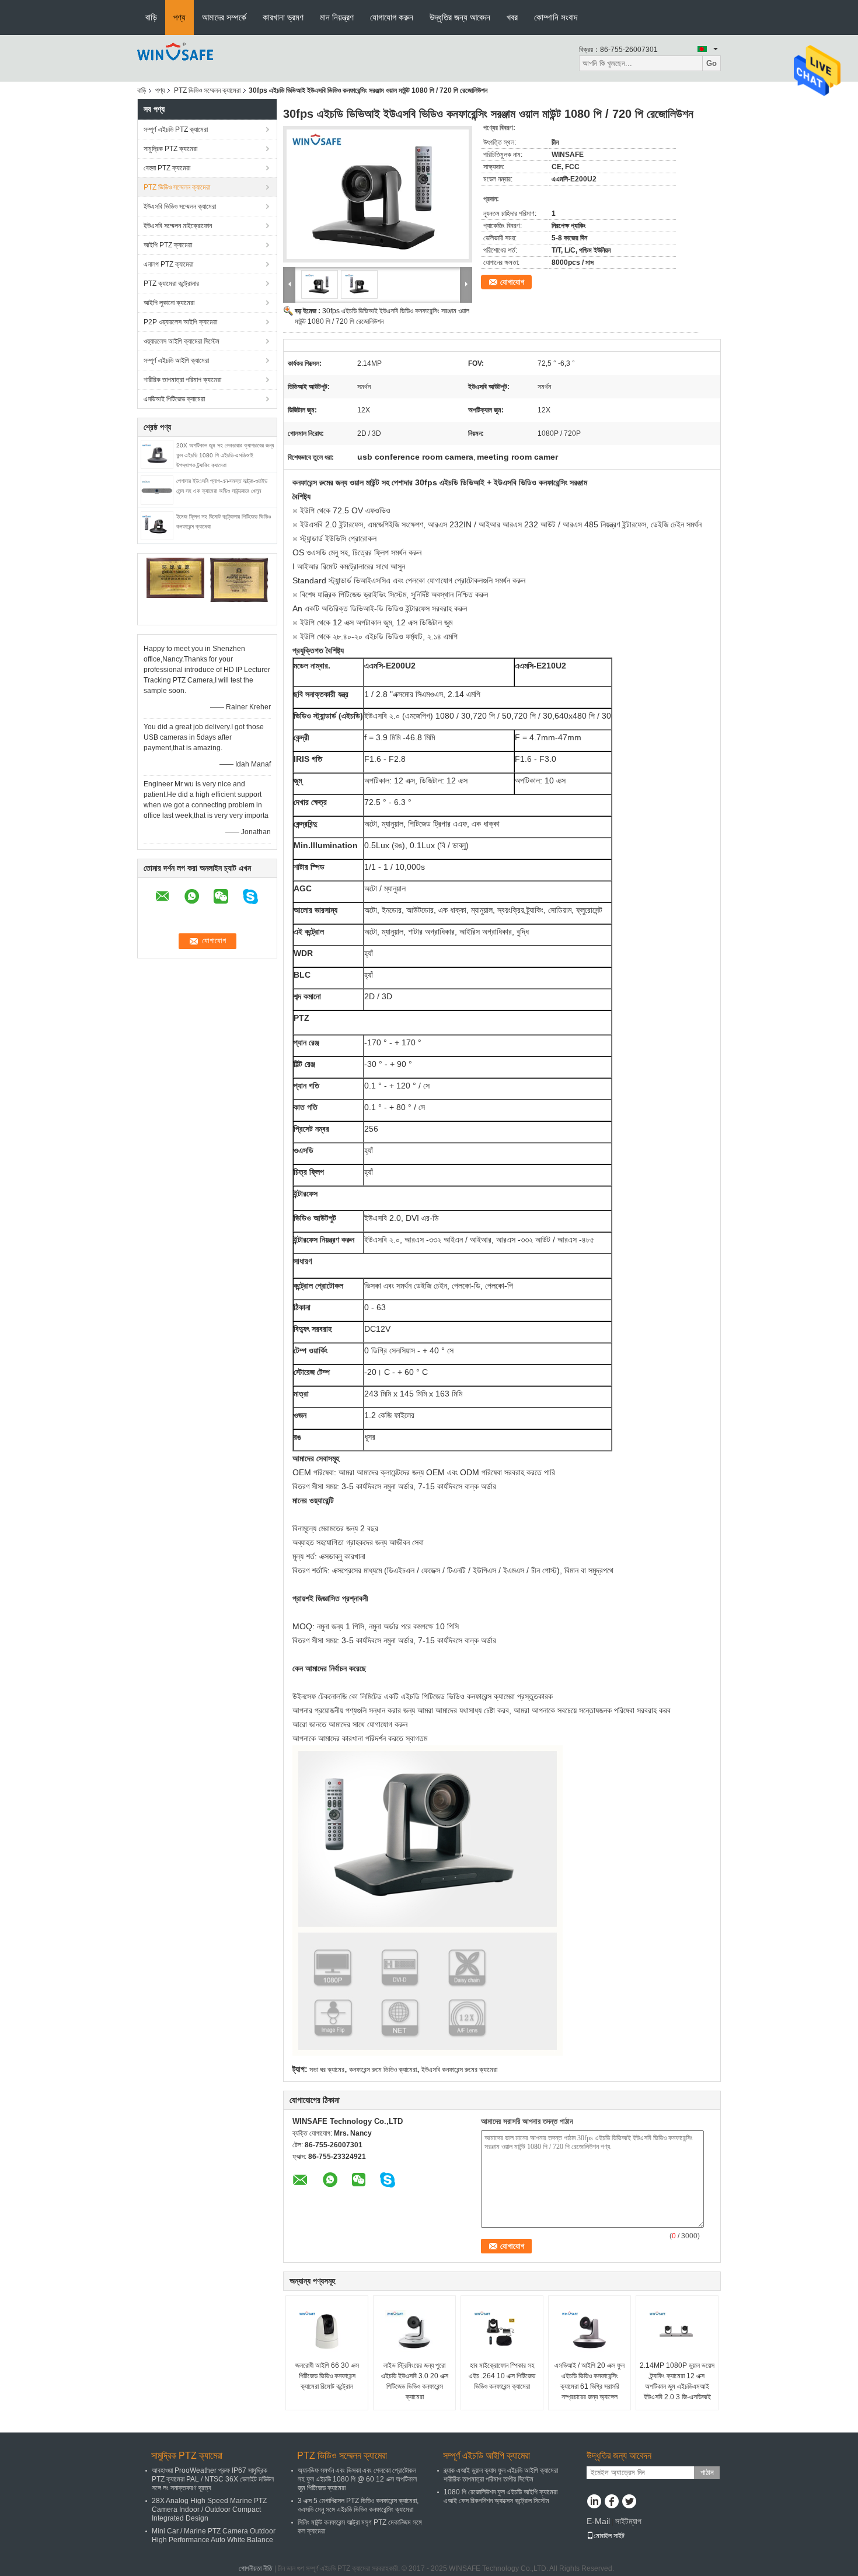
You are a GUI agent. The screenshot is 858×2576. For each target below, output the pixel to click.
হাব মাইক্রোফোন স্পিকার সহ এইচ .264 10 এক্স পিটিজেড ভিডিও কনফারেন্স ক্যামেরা (502, 2376)
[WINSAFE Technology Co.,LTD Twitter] (629, 2502)
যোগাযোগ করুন (392, 17)
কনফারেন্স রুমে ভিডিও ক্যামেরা (383, 2070)
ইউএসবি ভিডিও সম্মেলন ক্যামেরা (180, 206)
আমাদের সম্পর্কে (224, 17)
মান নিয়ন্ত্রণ (337, 17)
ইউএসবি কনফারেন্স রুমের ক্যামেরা (459, 2070)
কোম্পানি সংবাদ (556, 17)
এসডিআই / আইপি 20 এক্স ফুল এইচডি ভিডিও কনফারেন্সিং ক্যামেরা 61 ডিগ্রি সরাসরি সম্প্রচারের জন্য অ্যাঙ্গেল (590, 2381)
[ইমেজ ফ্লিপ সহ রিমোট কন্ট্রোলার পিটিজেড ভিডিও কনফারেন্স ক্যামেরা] (157, 525)
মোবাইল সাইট (609, 2536)
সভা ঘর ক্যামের (327, 2070)
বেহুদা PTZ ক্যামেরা (167, 168)
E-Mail (598, 2521)
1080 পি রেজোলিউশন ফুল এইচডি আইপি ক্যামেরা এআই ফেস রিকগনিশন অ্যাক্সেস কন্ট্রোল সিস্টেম (500, 2496)
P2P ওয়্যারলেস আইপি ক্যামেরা (180, 322)
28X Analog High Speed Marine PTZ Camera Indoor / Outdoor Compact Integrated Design (209, 2509)
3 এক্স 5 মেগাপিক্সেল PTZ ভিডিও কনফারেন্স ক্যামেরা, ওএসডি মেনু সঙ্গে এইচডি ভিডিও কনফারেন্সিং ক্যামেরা (358, 2505)
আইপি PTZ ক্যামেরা (168, 245)
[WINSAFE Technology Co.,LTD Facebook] (611, 2502)
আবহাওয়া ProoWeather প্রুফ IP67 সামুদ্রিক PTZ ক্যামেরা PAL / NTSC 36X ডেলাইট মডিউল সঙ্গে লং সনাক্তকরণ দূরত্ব (213, 2479)
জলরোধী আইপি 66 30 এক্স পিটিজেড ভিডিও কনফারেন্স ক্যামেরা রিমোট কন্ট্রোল (327, 2376)
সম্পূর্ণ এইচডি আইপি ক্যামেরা (176, 360)
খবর (512, 17)
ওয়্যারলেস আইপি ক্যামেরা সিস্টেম (182, 341)
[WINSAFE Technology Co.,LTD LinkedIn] (594, 2502)
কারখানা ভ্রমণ (283, 17)
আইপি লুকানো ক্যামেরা (169, 303)
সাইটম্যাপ (628, 2521)
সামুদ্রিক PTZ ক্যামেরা (170, 149)
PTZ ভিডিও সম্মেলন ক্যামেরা (207, 90)
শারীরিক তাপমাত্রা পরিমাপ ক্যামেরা (182, 380)
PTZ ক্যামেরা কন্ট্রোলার (171, 283)
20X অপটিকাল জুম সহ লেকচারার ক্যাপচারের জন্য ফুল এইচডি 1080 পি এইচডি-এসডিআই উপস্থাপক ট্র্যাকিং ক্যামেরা (225, 455)
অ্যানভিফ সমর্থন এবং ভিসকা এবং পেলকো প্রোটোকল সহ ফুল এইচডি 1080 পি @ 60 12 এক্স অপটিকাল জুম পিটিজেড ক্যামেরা (357, 2479)
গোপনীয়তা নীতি (256, 2568)
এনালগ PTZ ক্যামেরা (168, 264)
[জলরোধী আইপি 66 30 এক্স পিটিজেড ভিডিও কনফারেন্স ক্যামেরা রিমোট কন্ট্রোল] (327, 2331)
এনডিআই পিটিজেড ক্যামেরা (174, 399)
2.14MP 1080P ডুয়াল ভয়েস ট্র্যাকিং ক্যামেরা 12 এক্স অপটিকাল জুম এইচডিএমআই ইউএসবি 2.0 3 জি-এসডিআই (677, 2381)
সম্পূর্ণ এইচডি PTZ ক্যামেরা (176, 129)
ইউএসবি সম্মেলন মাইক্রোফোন (178, 226)
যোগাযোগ (512, 282)
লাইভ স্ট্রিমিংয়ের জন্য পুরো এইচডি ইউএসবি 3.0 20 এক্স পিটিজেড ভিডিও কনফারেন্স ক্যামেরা (415, 2381)
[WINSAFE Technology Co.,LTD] (176, 58)
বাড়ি (151, 17)
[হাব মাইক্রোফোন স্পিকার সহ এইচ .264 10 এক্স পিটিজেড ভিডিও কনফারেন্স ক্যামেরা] (502, 2331)
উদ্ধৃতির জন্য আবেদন (460, 17)
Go (711, 63)
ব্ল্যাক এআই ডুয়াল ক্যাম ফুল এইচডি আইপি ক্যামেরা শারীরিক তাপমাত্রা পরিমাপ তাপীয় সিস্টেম (501, 2475)
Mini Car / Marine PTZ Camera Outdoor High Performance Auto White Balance (214, 2535)
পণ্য (179, 17)
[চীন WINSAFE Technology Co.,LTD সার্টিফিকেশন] (175, 577)
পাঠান (707, 2472)
